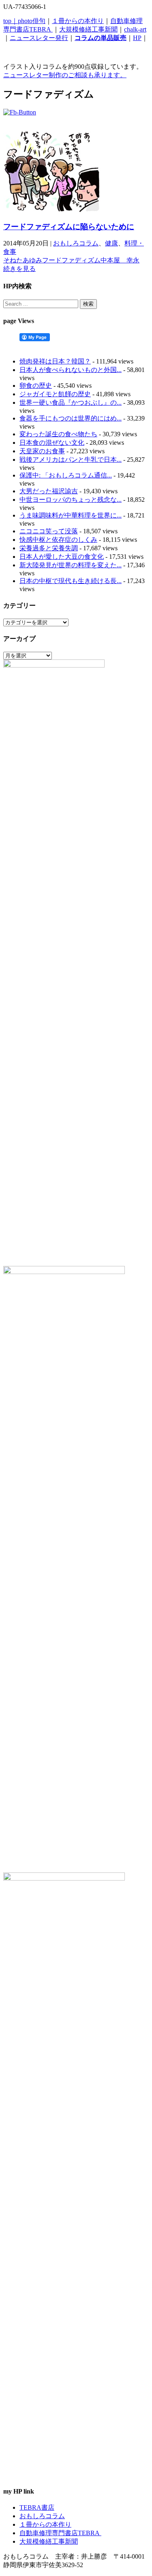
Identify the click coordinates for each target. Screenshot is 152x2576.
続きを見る (19, 269)
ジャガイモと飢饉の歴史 (55, 394)
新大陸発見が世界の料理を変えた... (71, 565)
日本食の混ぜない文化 (52, 443)
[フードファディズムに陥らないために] (52, 210)
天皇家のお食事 (42, 451)
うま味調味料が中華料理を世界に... (71, 515)
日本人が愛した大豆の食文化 (62, 557)
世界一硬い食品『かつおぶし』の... (71, 403)
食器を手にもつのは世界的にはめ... (71, 418)
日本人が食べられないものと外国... (71, 370)
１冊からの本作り (78, 21)
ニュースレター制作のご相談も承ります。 (65, 75)
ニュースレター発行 (39, 38)
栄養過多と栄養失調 (49, 548)
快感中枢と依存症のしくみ (58, 540)
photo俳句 (32, 21)
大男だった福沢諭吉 (49, 491)
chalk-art (135, 29)
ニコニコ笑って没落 (49, 531)
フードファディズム (71, 260)
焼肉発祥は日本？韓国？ (55, 361)
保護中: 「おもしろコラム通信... (66, 475)
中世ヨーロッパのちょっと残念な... (71, 500)
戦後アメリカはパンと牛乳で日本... (71, 460)
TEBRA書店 (37, 2507)
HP (137, 38)
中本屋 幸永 (120, 260)
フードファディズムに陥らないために (69, 227)
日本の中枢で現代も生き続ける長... (71, 581)
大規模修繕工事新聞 (88, 29)
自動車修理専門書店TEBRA (60, 2533)
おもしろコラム (76, 243)
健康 (111, 243)
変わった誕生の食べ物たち (58, 434)
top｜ (11, 21)
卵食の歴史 (36, 386)
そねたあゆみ (23, 260)
